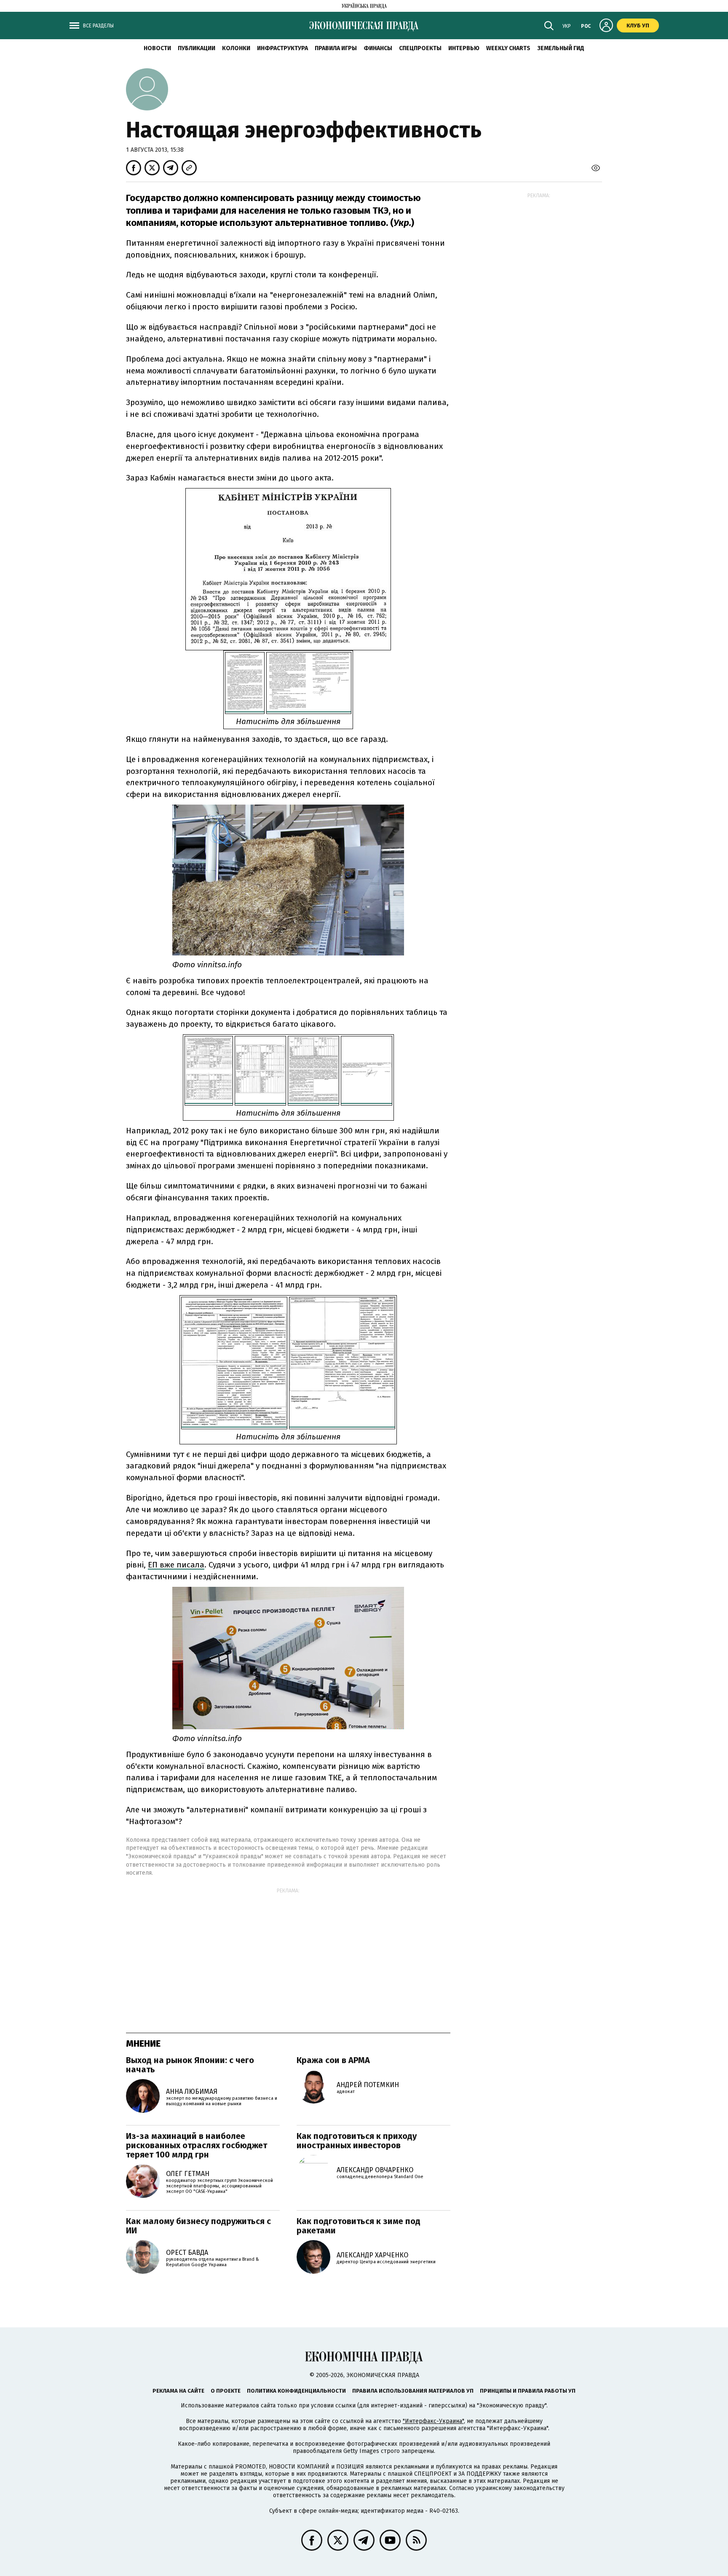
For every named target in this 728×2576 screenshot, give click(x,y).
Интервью (464, 48)
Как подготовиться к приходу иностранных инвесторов (357, 2141)
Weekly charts (508, 48)
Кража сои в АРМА (333, 2060)
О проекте (226, 2391)
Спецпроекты (420, 48)
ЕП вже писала (176, 1565)
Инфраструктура (282, 48)
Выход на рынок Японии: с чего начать (190, 2065)
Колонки (236, 48)
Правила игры (336, 48)
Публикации (197, 48)
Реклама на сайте (178, 2391)
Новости (157, 48)
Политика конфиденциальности (296, 2391)
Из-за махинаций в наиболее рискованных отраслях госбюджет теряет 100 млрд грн (197, 2145)
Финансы (378, 48)
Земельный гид (561, 48)
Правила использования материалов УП (413, 2391)
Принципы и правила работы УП (528, 2391)
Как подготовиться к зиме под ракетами (359, 2226)
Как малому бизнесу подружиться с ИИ (198, 2226)
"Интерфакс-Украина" (433, 2421)
